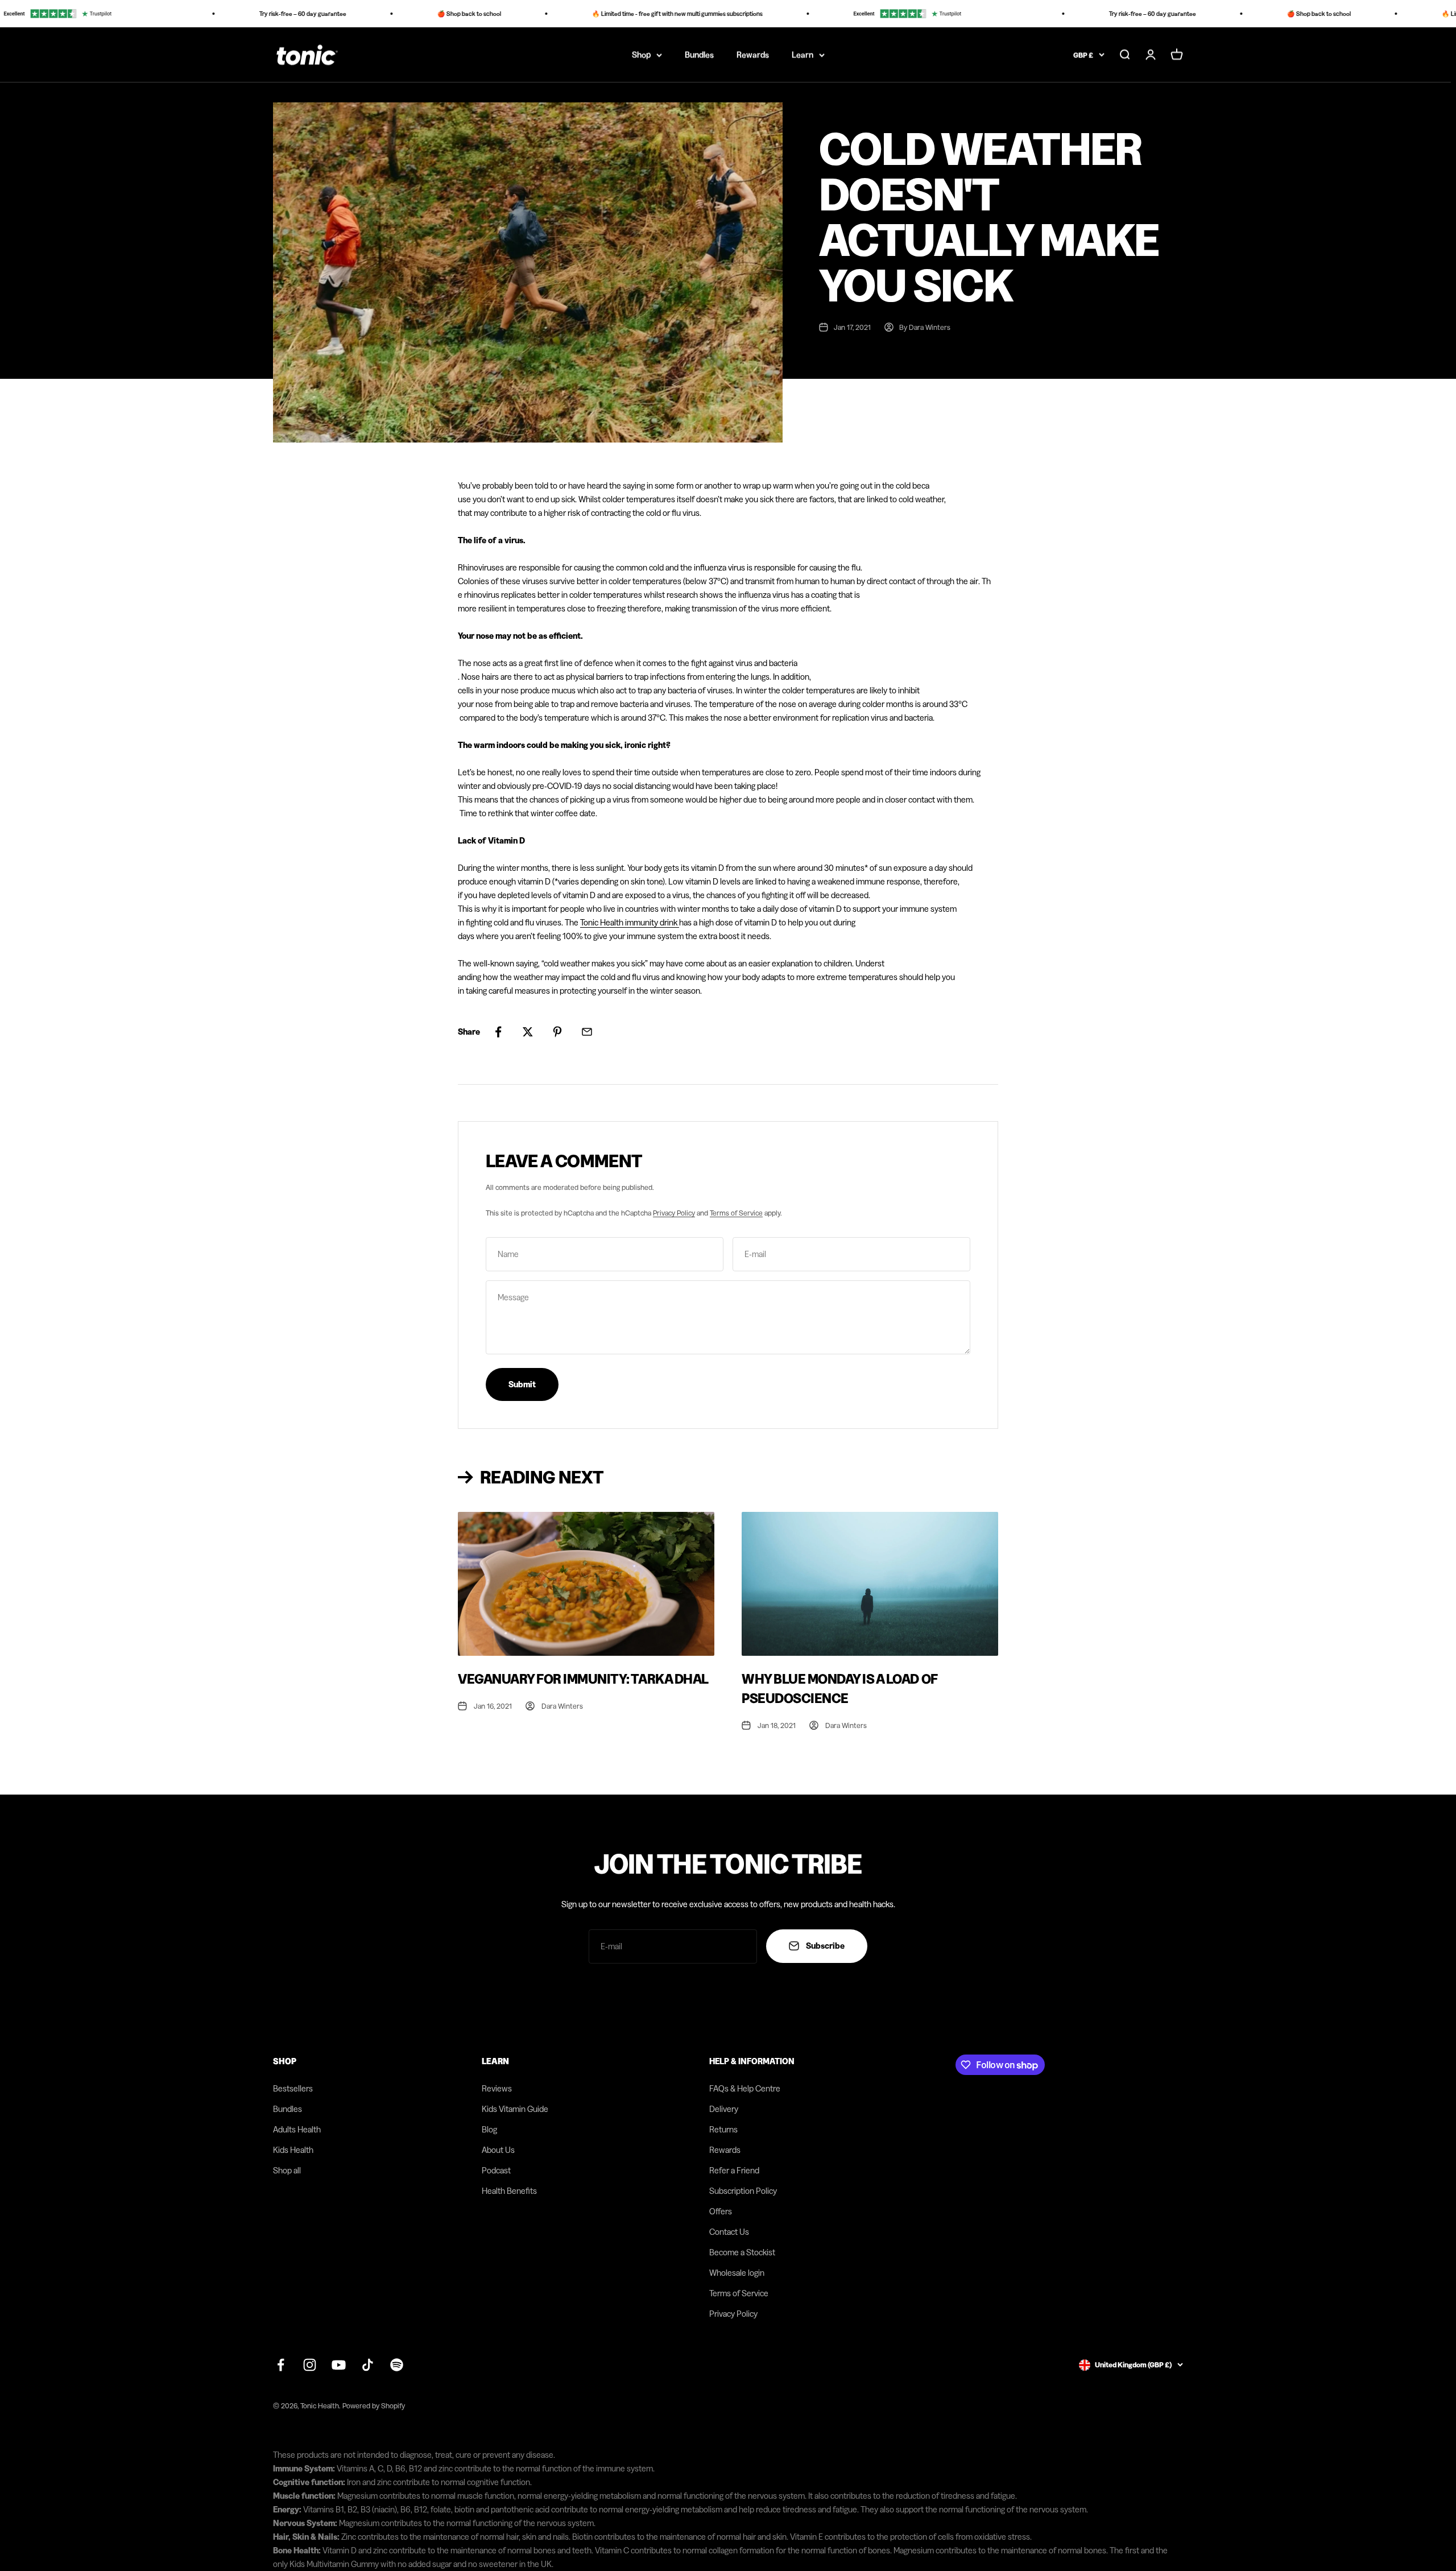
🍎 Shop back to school (417, 14)
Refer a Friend (734, 2170)
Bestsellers (293, 2088)
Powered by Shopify (374, 2405)
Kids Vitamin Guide (515, 2109)
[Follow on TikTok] (368, 2365)
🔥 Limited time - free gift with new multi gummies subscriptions (626, 14)
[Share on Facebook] (498, 1032)
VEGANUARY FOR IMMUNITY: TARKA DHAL (583, 1679)
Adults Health (297, 2129)
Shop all (287, 2170)
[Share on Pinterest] (557, 1032)
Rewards (753, 54)
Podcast (496, 2170)
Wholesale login (737, 2273)
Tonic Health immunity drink (630, 922)
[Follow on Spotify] (397, 2365)
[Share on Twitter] (528, 1032)
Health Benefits (509, 2191)
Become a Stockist (742, 2252)
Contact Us (729, 2232)
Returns (723, 2129)
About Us (498, 2150)
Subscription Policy (743, 2191)
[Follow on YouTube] (339, 2365)
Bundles (699, 54)
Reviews (497, 2088)
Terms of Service (736, 1213)
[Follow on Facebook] (281, 2365)
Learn (803, 54)
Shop (641, 54)
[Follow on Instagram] (310, 2365)
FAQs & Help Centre (745, 2088)
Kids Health (293, 2150)
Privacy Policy (674, 1213)
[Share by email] (587, 1032)
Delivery (724, 2109)
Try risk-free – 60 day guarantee (251, 14)
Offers (721, 2211)
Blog (489, 2129)
